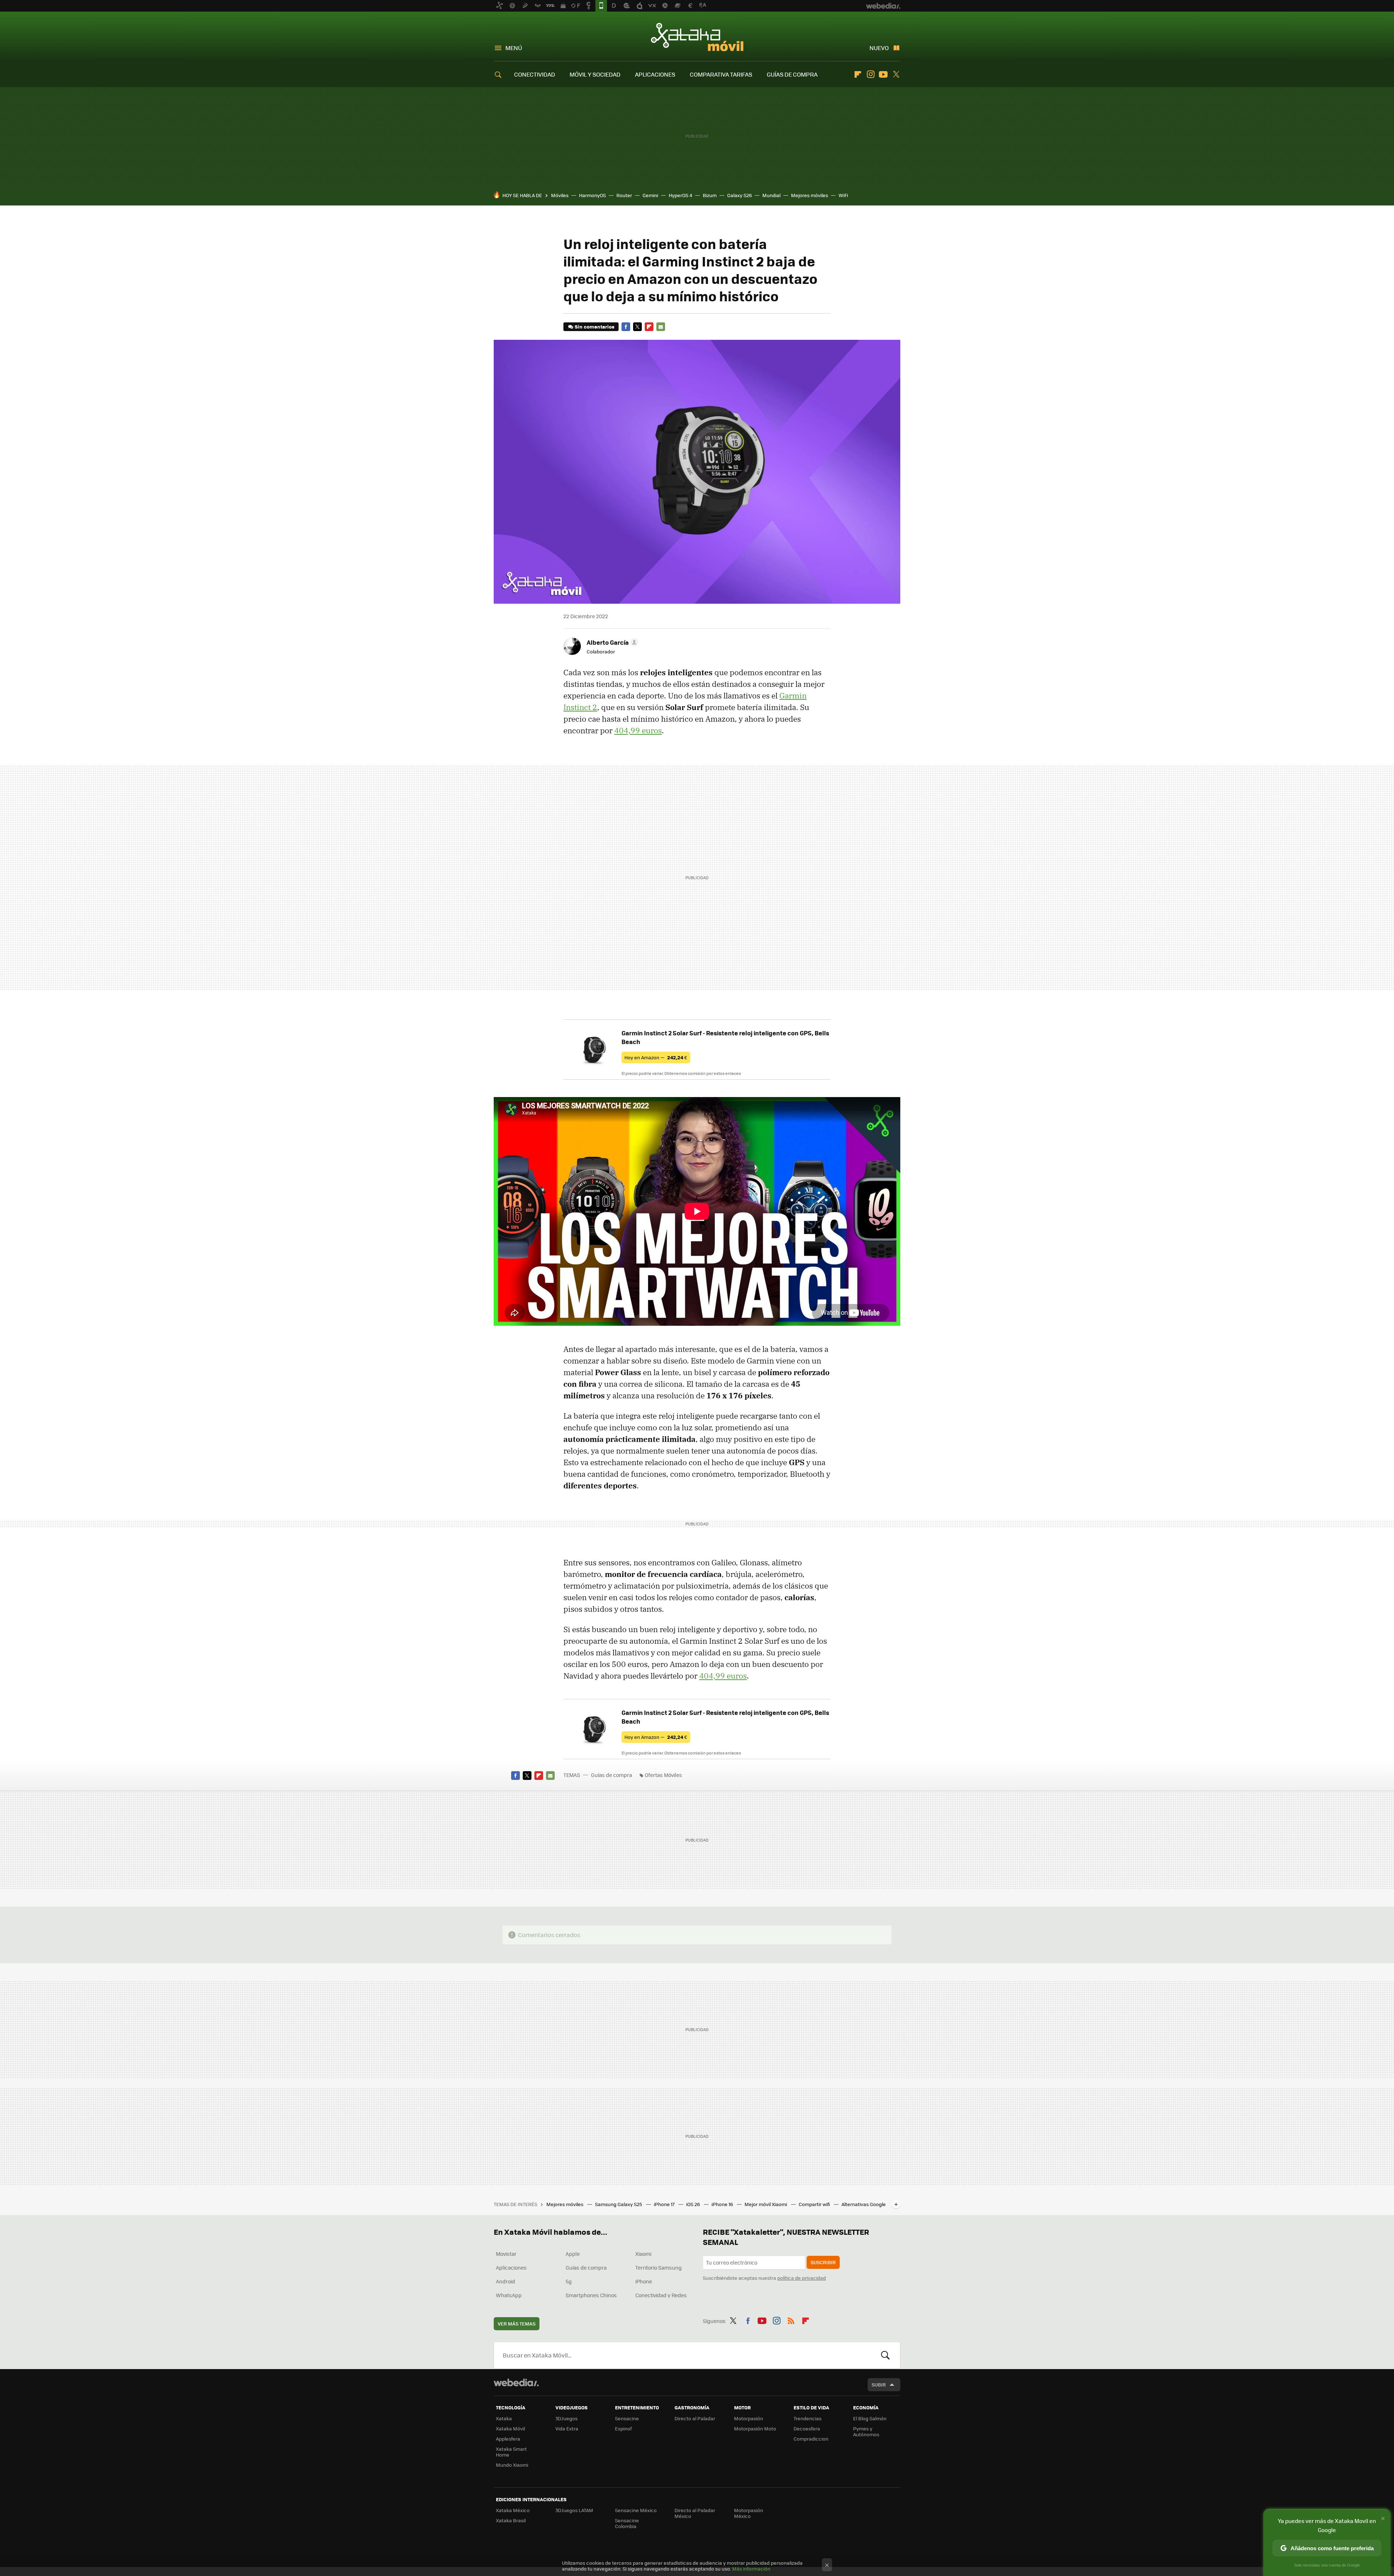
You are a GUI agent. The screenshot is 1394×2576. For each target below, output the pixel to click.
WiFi (843, 195)
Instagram (871, 74)
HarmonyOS (592, 195)
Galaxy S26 (739, 195)
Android (506, 2281)
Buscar (885, 2355)
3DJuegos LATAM (574, 2510)
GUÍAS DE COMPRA (792, 74)
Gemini (650, 195)
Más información (751, 2569)
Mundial (771, 195)
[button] (611, 642)
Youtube (883, 74)
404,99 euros (638, 730)
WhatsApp (509, 2295)
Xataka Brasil (511, 2520)
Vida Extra (567, 2428)
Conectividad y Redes (661, 2295)
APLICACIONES (655, 74)
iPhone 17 (665, 2204)
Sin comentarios (594, 327)
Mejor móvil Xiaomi (766, 2204)
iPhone (644, 2281)
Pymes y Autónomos (866, 2431)
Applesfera (508, 2439)
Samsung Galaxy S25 (619, 2204)
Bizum (710, 195)
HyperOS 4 (680, 195)
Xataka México (513, 2510)
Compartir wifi (815, 2204)
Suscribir (823, 2262)
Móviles (560, 195)
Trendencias (808, 2418)
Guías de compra (612, 1775)
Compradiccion (811, 2439)
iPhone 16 (723, 2204)
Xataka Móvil (697, 37)
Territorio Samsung (659, 2267)
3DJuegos (566, 2418)
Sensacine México (636, 2510)
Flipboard (858, 74)
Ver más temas (517, 2324)
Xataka (504, 2418)
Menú (514, 48)
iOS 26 (694, 2204)
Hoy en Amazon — (656, 1057)
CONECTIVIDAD (535, 74)
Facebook (626, 327)
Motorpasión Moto (755, 2428)
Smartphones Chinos (591, 2295)
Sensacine (627, 2418)
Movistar (506, 2254)
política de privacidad (802, 2278)
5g (569, 2281)
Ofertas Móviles (663, 1775)
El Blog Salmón (870, 2418)
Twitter (896, 74)
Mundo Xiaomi (512, 2465)
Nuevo (879, 48)
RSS (791, 2320)
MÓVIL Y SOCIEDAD (595, 74)
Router (624, 195)
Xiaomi (643, 2254)
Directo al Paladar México (695, 2513)
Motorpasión (749, 2418)
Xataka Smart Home (511, 2452)
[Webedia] (516, 2383)
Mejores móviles (810, 195)
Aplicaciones (511, 2267)
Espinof (623, 2428)
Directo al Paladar (695, 2418)
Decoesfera (807, 2428)
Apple (573, 2254)
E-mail (661, 327)
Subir (879, 2385)
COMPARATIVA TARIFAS (721, 74)
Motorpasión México (749, 2513)
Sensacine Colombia (627, 2523)
